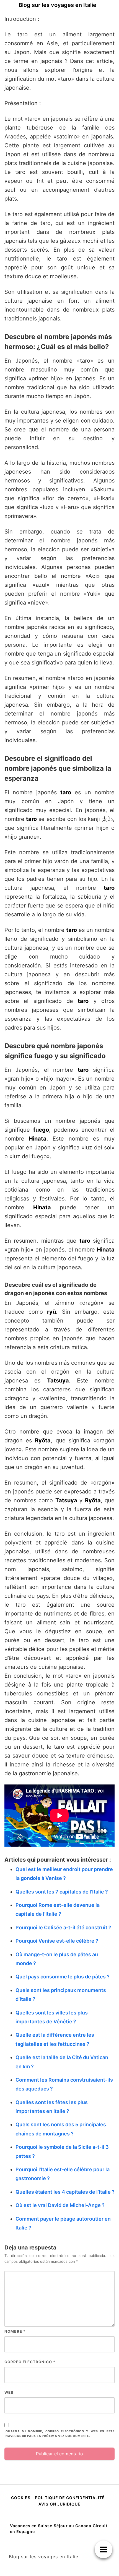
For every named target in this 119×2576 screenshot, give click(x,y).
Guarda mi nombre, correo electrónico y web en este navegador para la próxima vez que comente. (60, 2434)
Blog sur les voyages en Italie (57, 5)
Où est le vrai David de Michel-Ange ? (60, 2205)
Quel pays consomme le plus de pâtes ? (63, 1977)
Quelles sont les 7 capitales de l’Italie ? (62, 1892)
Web (9, 2392)
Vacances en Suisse (31, 2526)
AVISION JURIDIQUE (59, 2504)
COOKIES (21, 2498)
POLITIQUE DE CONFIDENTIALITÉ (70, 2498)
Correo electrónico (30, 2362)
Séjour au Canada (73, 2526)
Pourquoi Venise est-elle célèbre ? (57, 1941)
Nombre (15, 2331)
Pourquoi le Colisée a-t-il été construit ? (63, 1927)
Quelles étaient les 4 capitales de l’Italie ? (65, 2192)
